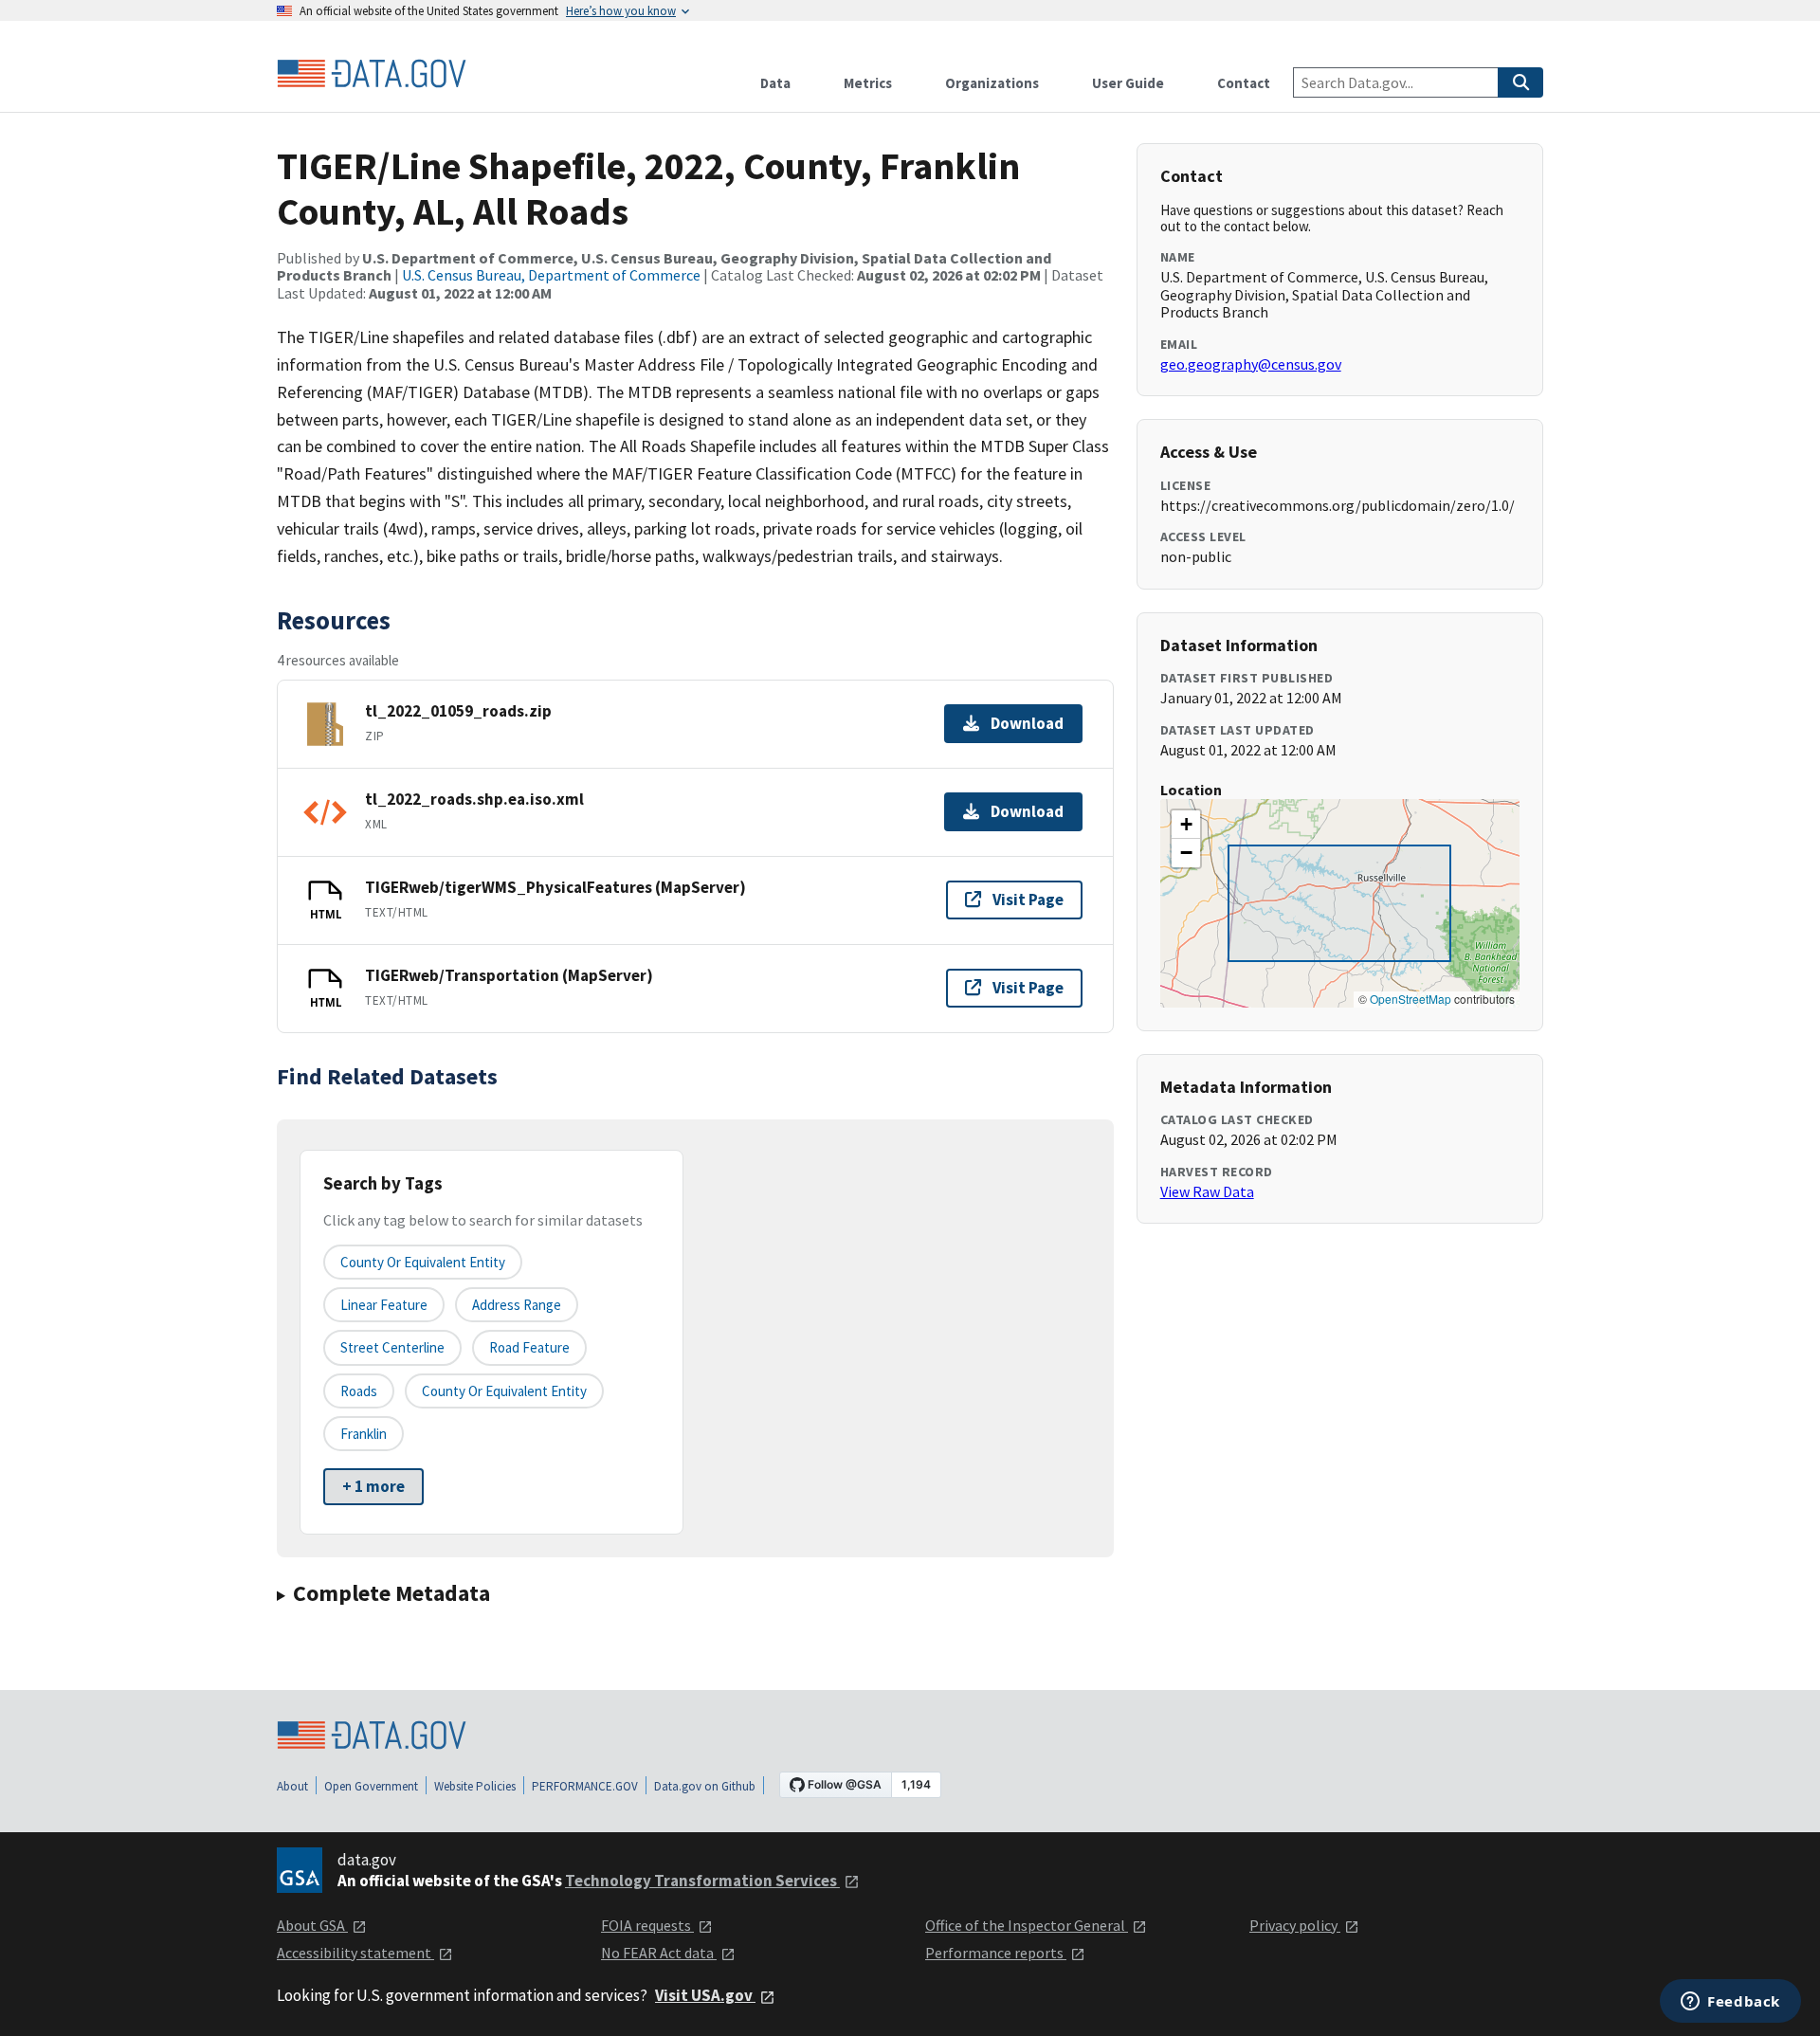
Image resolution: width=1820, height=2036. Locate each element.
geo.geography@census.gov (1251, 364)
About (292, 1786)
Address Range (517, 1305)
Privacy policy (1295, 1925)
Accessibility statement (355, 1953)
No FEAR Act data (659, 1953)
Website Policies (475, 1786)
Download (1027, 723)
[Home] (372, 74)
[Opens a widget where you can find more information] (1730, 2003)
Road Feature (529, 1347)
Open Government (371, 1786)
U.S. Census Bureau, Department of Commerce (551, 275)
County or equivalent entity (423, 1262)
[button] (1186, 825)
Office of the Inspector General (1027, 1925)
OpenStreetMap (1410, 999)
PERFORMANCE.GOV (585, 1786)
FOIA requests (647, 1925)
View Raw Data (1207, 1191)
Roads (359, 1391)
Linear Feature (384, 1305)
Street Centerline (392, 1347)
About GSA (312, 1925)
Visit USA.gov (705, 1995)
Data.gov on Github (705, 1786)
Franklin (364, 1434)
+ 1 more (373, 1486)
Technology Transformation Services (702, 1881)
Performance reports (996, 1953)
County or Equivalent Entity (504, 1391)
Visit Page (1028, 900)
